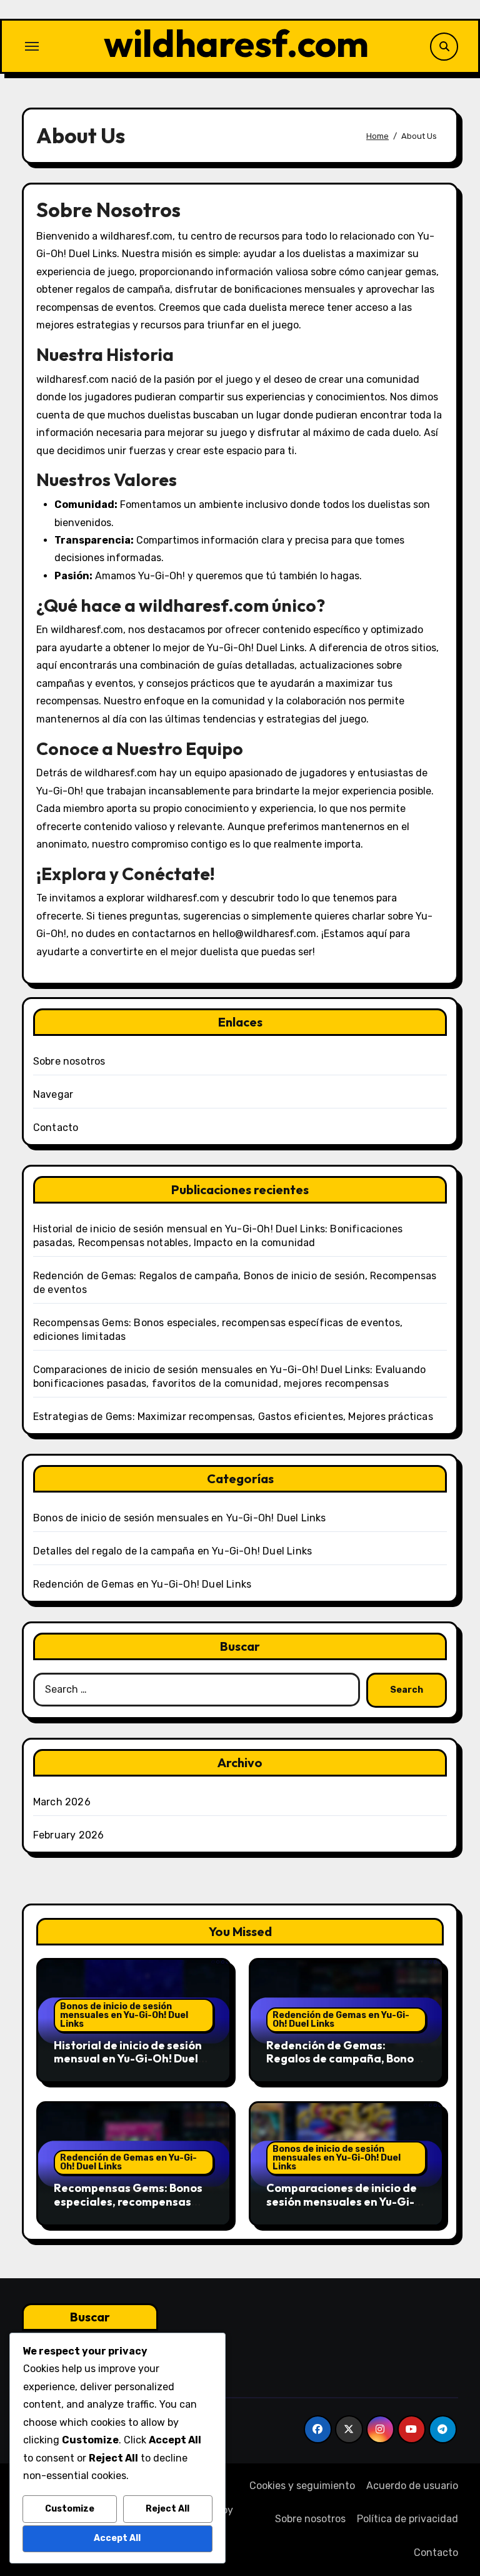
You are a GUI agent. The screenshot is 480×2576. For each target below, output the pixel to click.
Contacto (56, 1128)
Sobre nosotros (69, 1061)
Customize (70, 2509)
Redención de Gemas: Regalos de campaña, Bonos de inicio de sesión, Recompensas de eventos (343, 2066)
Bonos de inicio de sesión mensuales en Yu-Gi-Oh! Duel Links (180, 1518)
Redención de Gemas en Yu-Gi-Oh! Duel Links (142, 1584)
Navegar (53, 1094)
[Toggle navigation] (32, 46)
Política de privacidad (407, 2519)
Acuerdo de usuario (412, 2486)
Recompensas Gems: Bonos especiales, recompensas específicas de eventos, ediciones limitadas (128, 2208)
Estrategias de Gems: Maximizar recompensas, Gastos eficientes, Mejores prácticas (233, 1417)
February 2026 (69, 1835)
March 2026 (62, 1802)
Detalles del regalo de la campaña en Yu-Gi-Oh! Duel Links (172, 1551)
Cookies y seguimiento (302, 2486)
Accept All (117, 2538)
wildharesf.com (236, 43)
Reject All (167, 2509)
